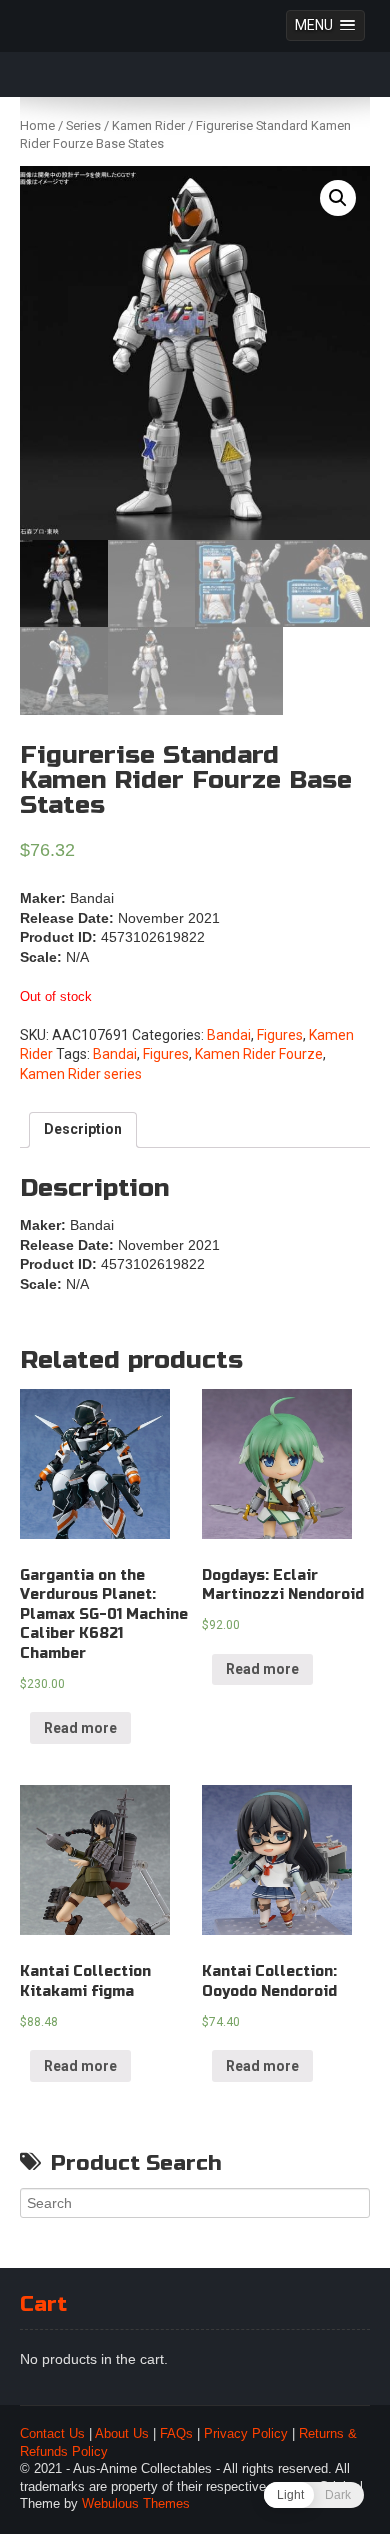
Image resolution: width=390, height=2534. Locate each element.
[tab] (83, 1130)
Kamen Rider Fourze (259, 1054)
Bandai (229, 1035)
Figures (280, 1035)
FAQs (176, 2434)
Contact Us (52, 2434)
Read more (80, 1728)
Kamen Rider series (81, 1074)
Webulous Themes (136, 2504)
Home (37, 125)
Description (83, 1129)
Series (83, 125)
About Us (122, 2434)
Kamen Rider (148, 125)
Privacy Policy (246, 2434)
